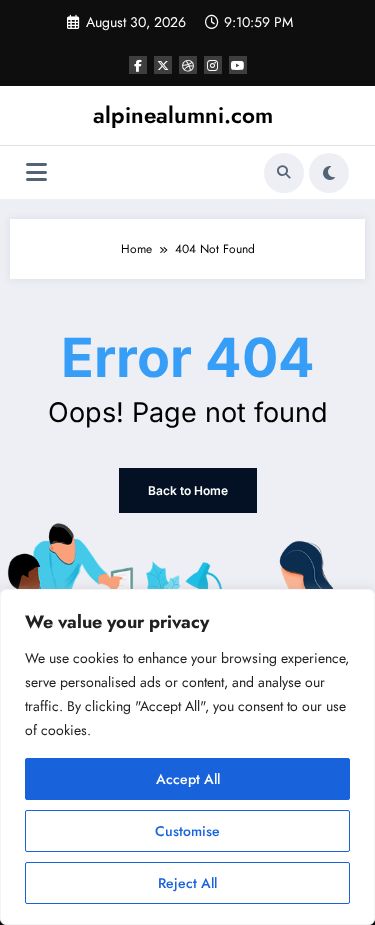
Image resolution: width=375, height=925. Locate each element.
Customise (187, 831)
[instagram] (213, 65)
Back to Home (188, 490)
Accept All (188, 779)
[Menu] (36, 172)
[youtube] (238, 65)
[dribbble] (188, 65)
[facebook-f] (138, 65)
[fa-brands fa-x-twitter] (163, 65)
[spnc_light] (329, 173)
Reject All (187, 883)
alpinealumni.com (183, 115)
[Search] (284, 173)
